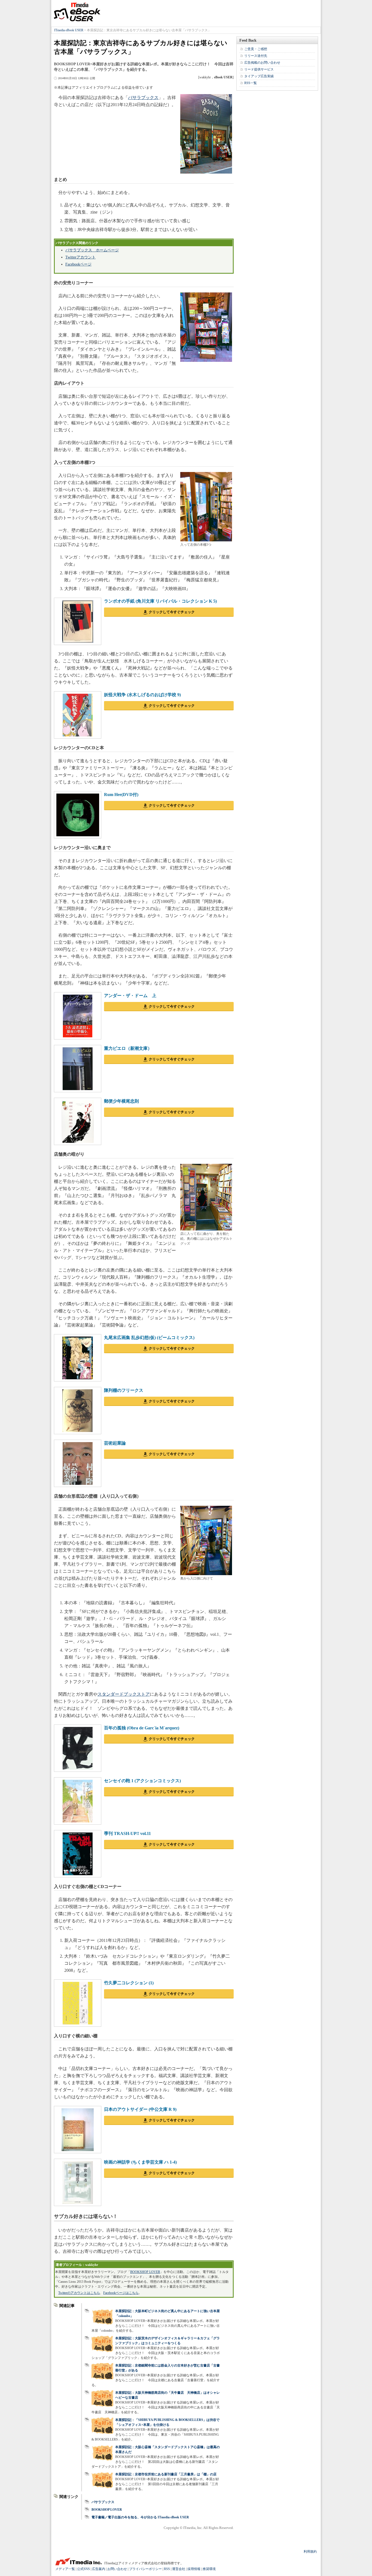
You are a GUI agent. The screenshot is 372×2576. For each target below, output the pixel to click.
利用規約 (310, 2552)
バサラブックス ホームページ (92, 250)
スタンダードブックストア (124, 1694)
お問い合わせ (117, 2569)
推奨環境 (209, 2569)
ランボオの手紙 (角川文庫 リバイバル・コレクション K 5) (160, 601)
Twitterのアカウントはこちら (79, 2293)
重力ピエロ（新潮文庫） (128, 1048)
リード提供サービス (259, 69)
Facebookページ (78, 264)
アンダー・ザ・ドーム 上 (130, 996)
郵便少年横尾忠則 (121, 1101)
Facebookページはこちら (121, 2293)
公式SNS (83, 2569)
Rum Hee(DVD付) (121, 795)
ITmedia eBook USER (77, 12)
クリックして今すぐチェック (172, 612)
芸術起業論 (115, 1443)
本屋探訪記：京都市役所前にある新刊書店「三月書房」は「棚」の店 (166, 2474)
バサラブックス (143, 98)
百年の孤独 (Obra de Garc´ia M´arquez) (142, 1728)
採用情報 (194, 2569)
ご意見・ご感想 (256, 49)
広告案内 (99, 2569)
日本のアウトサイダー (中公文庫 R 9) (140, 2109)
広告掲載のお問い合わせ (262, 63)
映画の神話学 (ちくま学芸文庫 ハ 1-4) (140, 2162)
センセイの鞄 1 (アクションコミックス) (142, 1781)
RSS (167, 2569)
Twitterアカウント (80, 257)
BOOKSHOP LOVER (145, 2272)
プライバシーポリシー (145, 2569)
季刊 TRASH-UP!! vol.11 (127, 1833)
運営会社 (179, 2569)
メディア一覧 (65, 2569)
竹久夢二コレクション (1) (129, 1983)
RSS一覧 (251, 83)
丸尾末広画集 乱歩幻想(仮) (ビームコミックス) (149, 1338)
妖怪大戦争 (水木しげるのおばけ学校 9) (142, 695)
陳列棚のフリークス (124, 1390)
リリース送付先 (256, 56)
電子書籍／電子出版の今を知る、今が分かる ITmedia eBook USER (140, 2517)
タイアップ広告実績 (259, 76)
